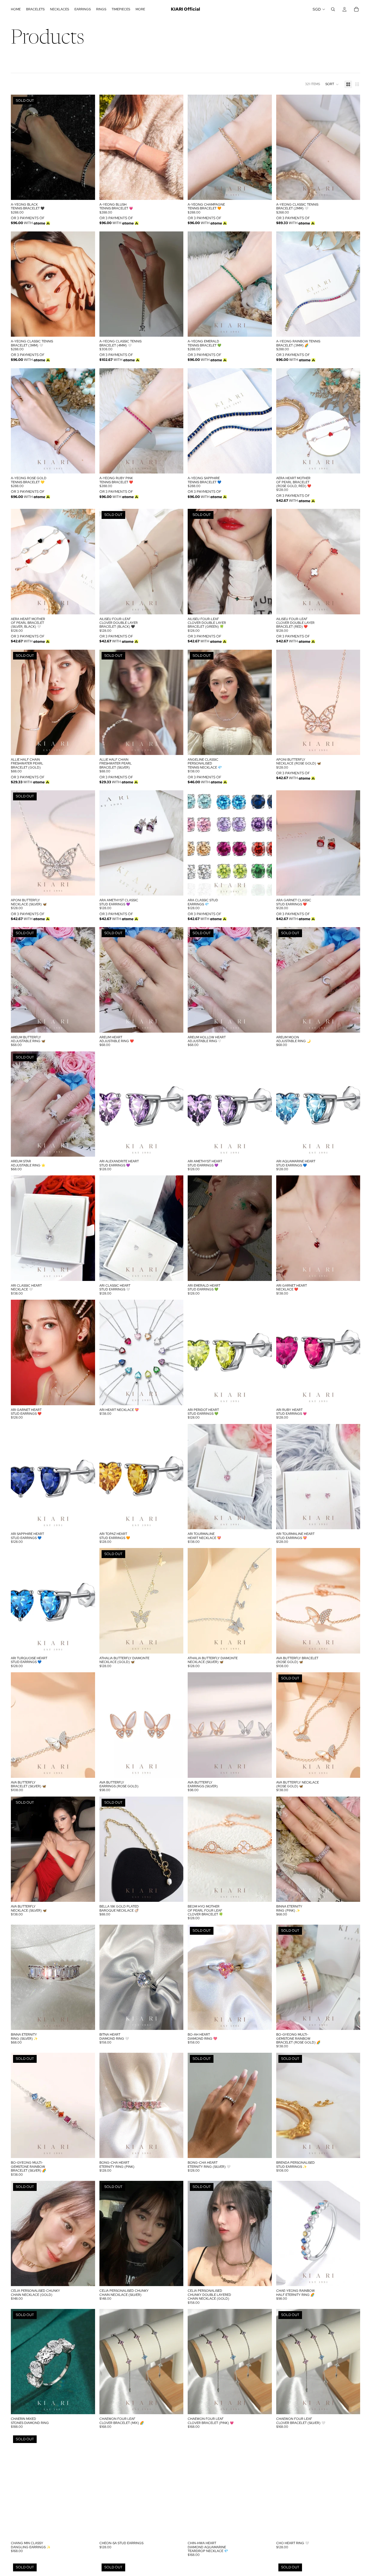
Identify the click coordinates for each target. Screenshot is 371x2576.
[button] (332, 84)
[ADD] (352, 465)
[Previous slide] (19, 147)
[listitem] (140, 9)
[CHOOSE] (175, 191)
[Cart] (356, 9)
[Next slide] (87, 147)
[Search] (333, 9)
